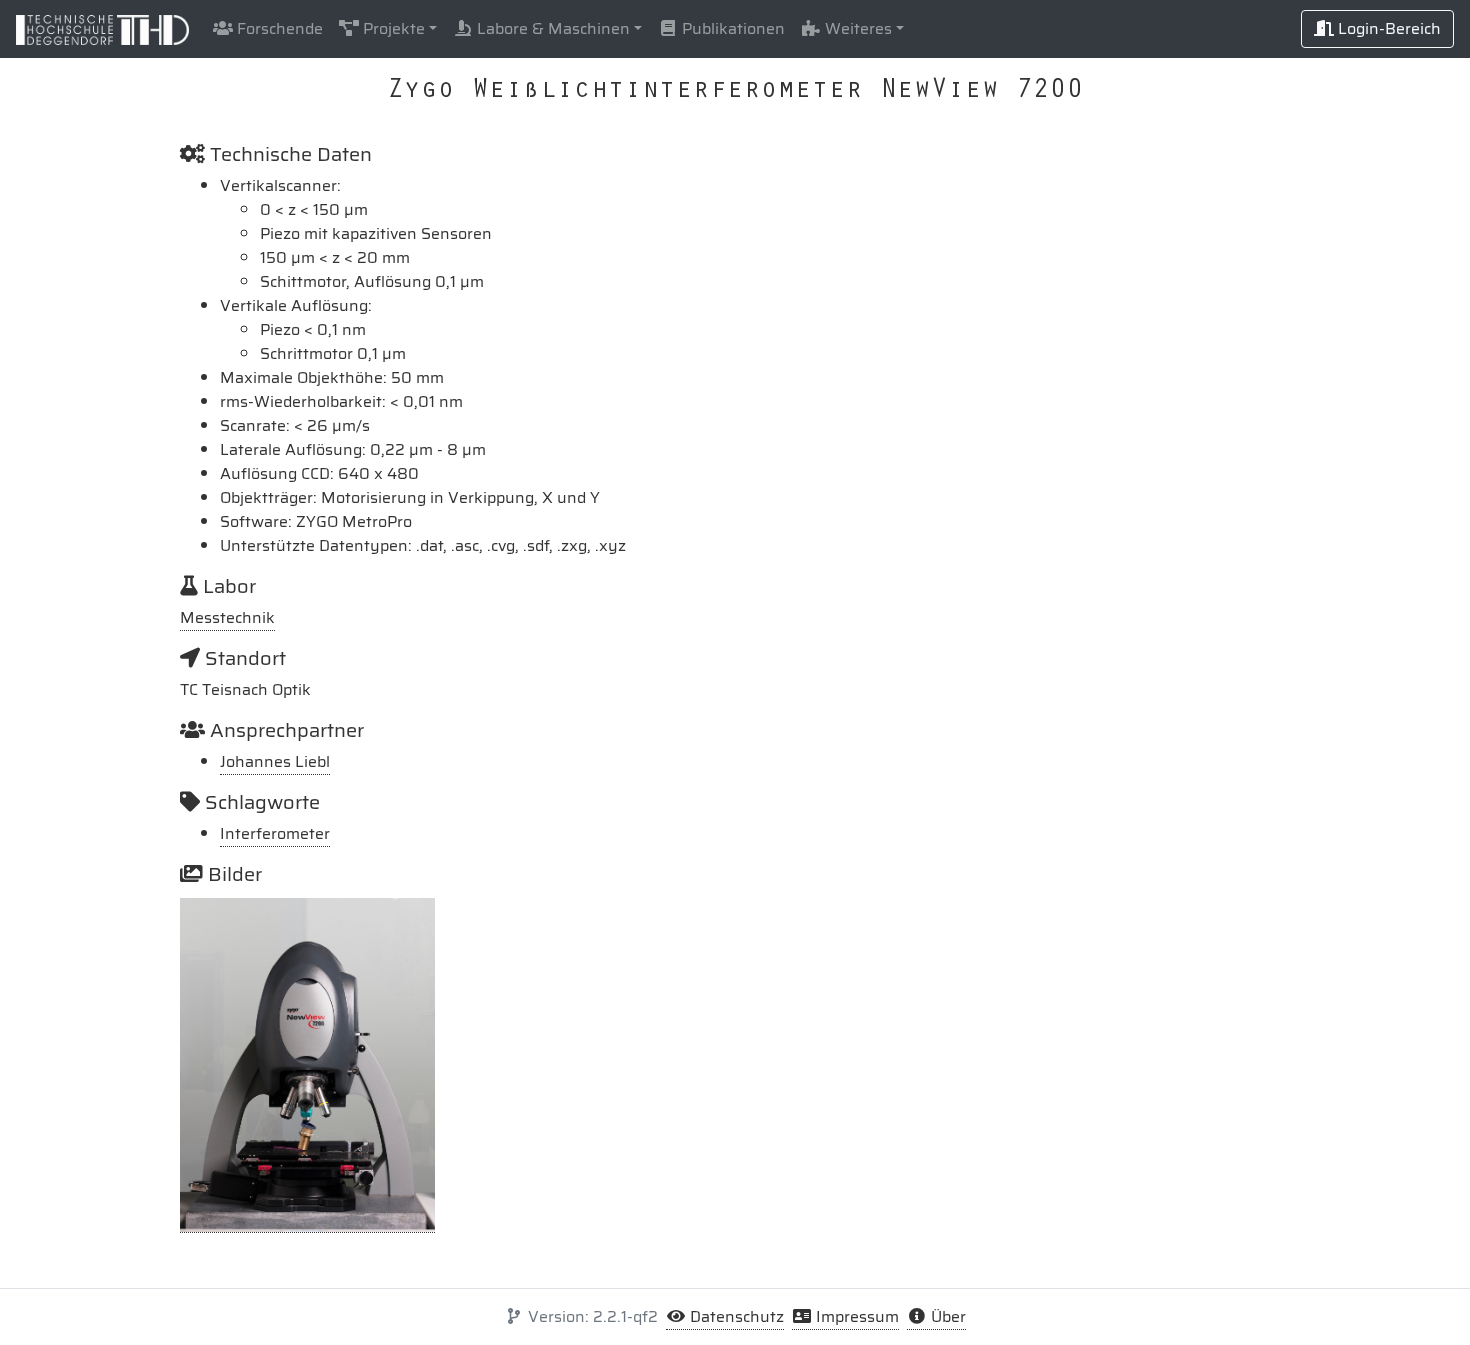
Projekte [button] (392, 28)
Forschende (278, 28)
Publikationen (731, 28)
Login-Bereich (1387, 28)
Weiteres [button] (856, 28)
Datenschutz (735, 1316)
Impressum (855, 1316)
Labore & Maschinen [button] (551, 28)
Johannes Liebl (275, 761)
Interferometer (275, 833)
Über (946, 1316)
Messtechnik (227, 617)
